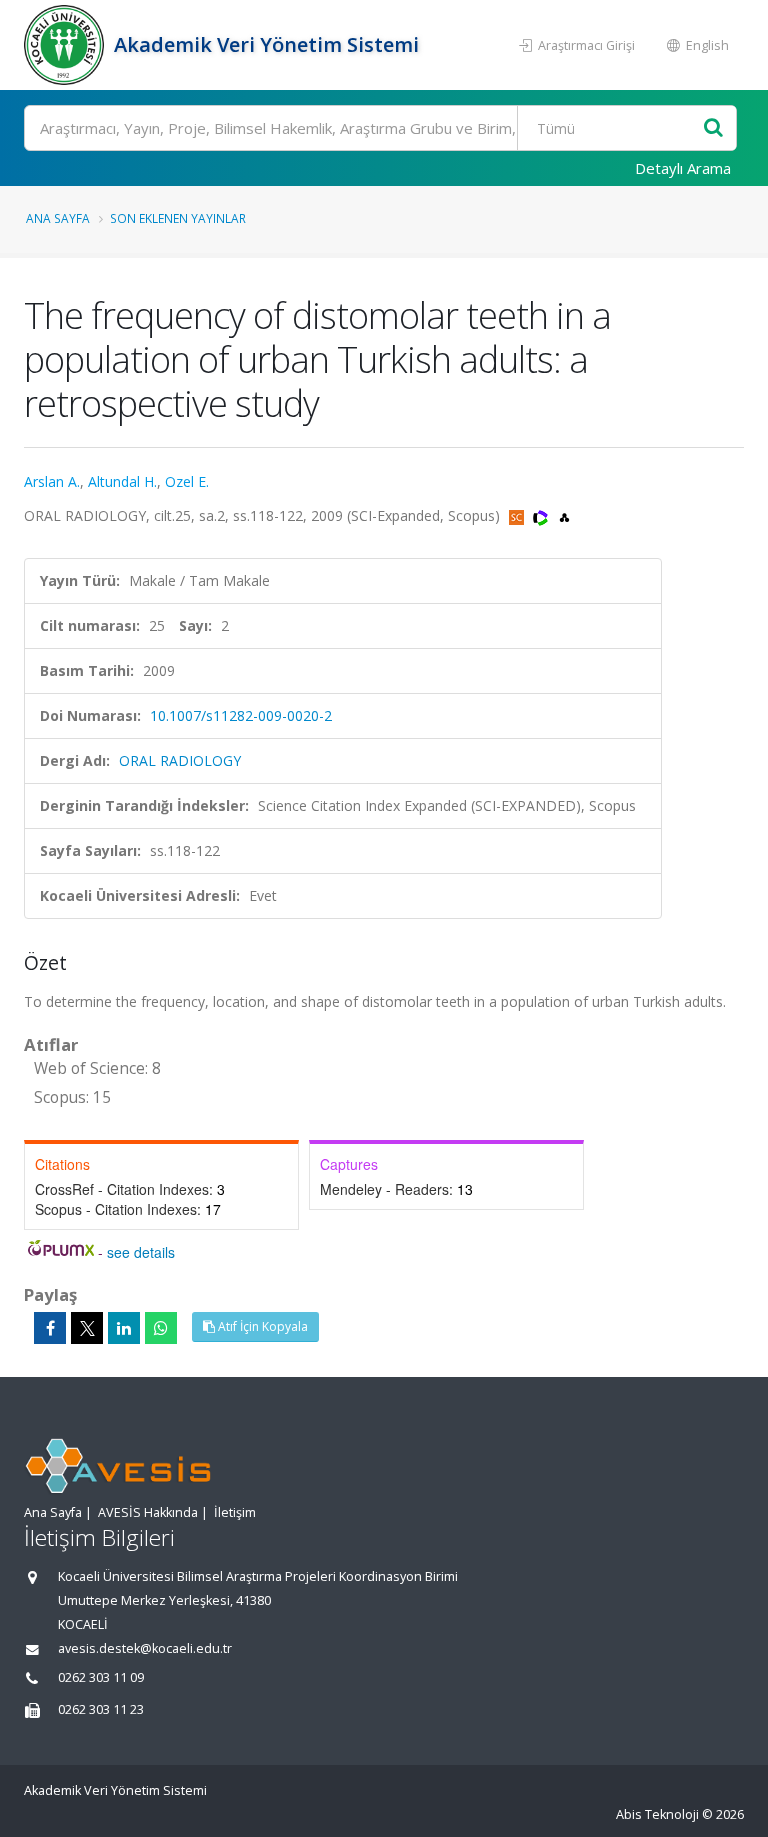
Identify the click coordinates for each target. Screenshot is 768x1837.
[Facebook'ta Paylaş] (50, 1328)
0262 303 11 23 (101, 1709)
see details (141, 1252)
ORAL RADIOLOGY (180, 760)
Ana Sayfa (58, 218)
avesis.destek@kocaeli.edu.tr (145, 1648)
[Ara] (713, 128)
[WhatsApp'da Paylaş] (161, 1328)
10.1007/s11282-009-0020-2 (241, 715)
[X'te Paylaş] (87, 1328)
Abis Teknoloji (657, 1814)
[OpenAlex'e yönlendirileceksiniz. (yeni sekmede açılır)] (564, 515)
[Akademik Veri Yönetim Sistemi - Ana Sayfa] (66, 45)
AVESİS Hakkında (148, 1512)
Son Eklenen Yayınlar (178, 218)
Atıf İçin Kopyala (261, 1326)
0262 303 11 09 (101, 1677)
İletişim (235, 1512)
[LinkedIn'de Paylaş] (124, 1328)
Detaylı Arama (683, 168)
